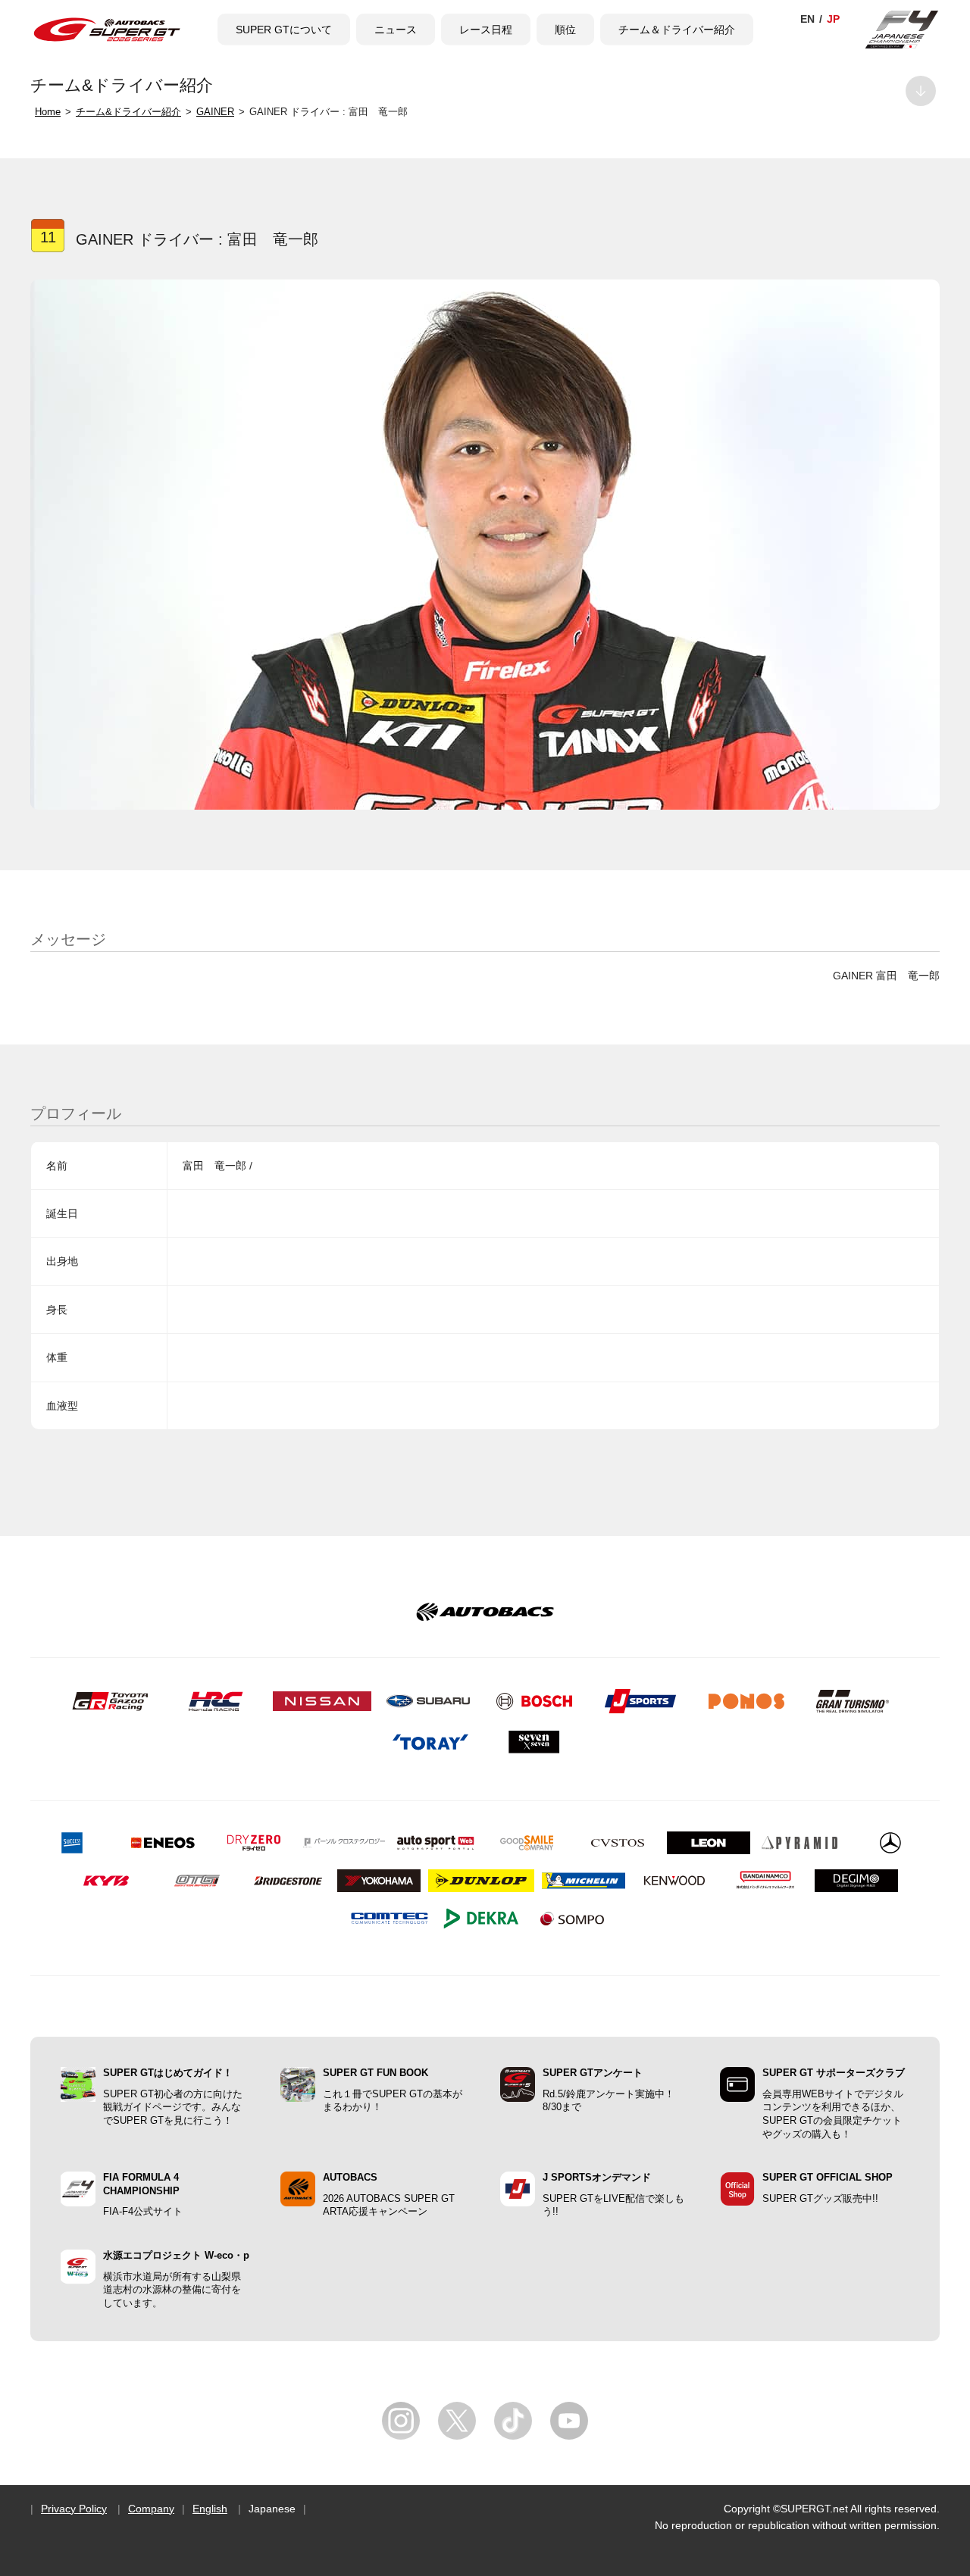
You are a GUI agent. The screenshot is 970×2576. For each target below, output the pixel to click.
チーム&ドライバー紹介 (128, 112)
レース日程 (486, 30)
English (210, 2509)
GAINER (215, 112)
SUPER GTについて (284, 30)
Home (48, 112)
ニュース (396, 30)
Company (151, 2509)
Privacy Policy (74, 2509)
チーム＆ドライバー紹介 (677, 30)
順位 (565, 30)
